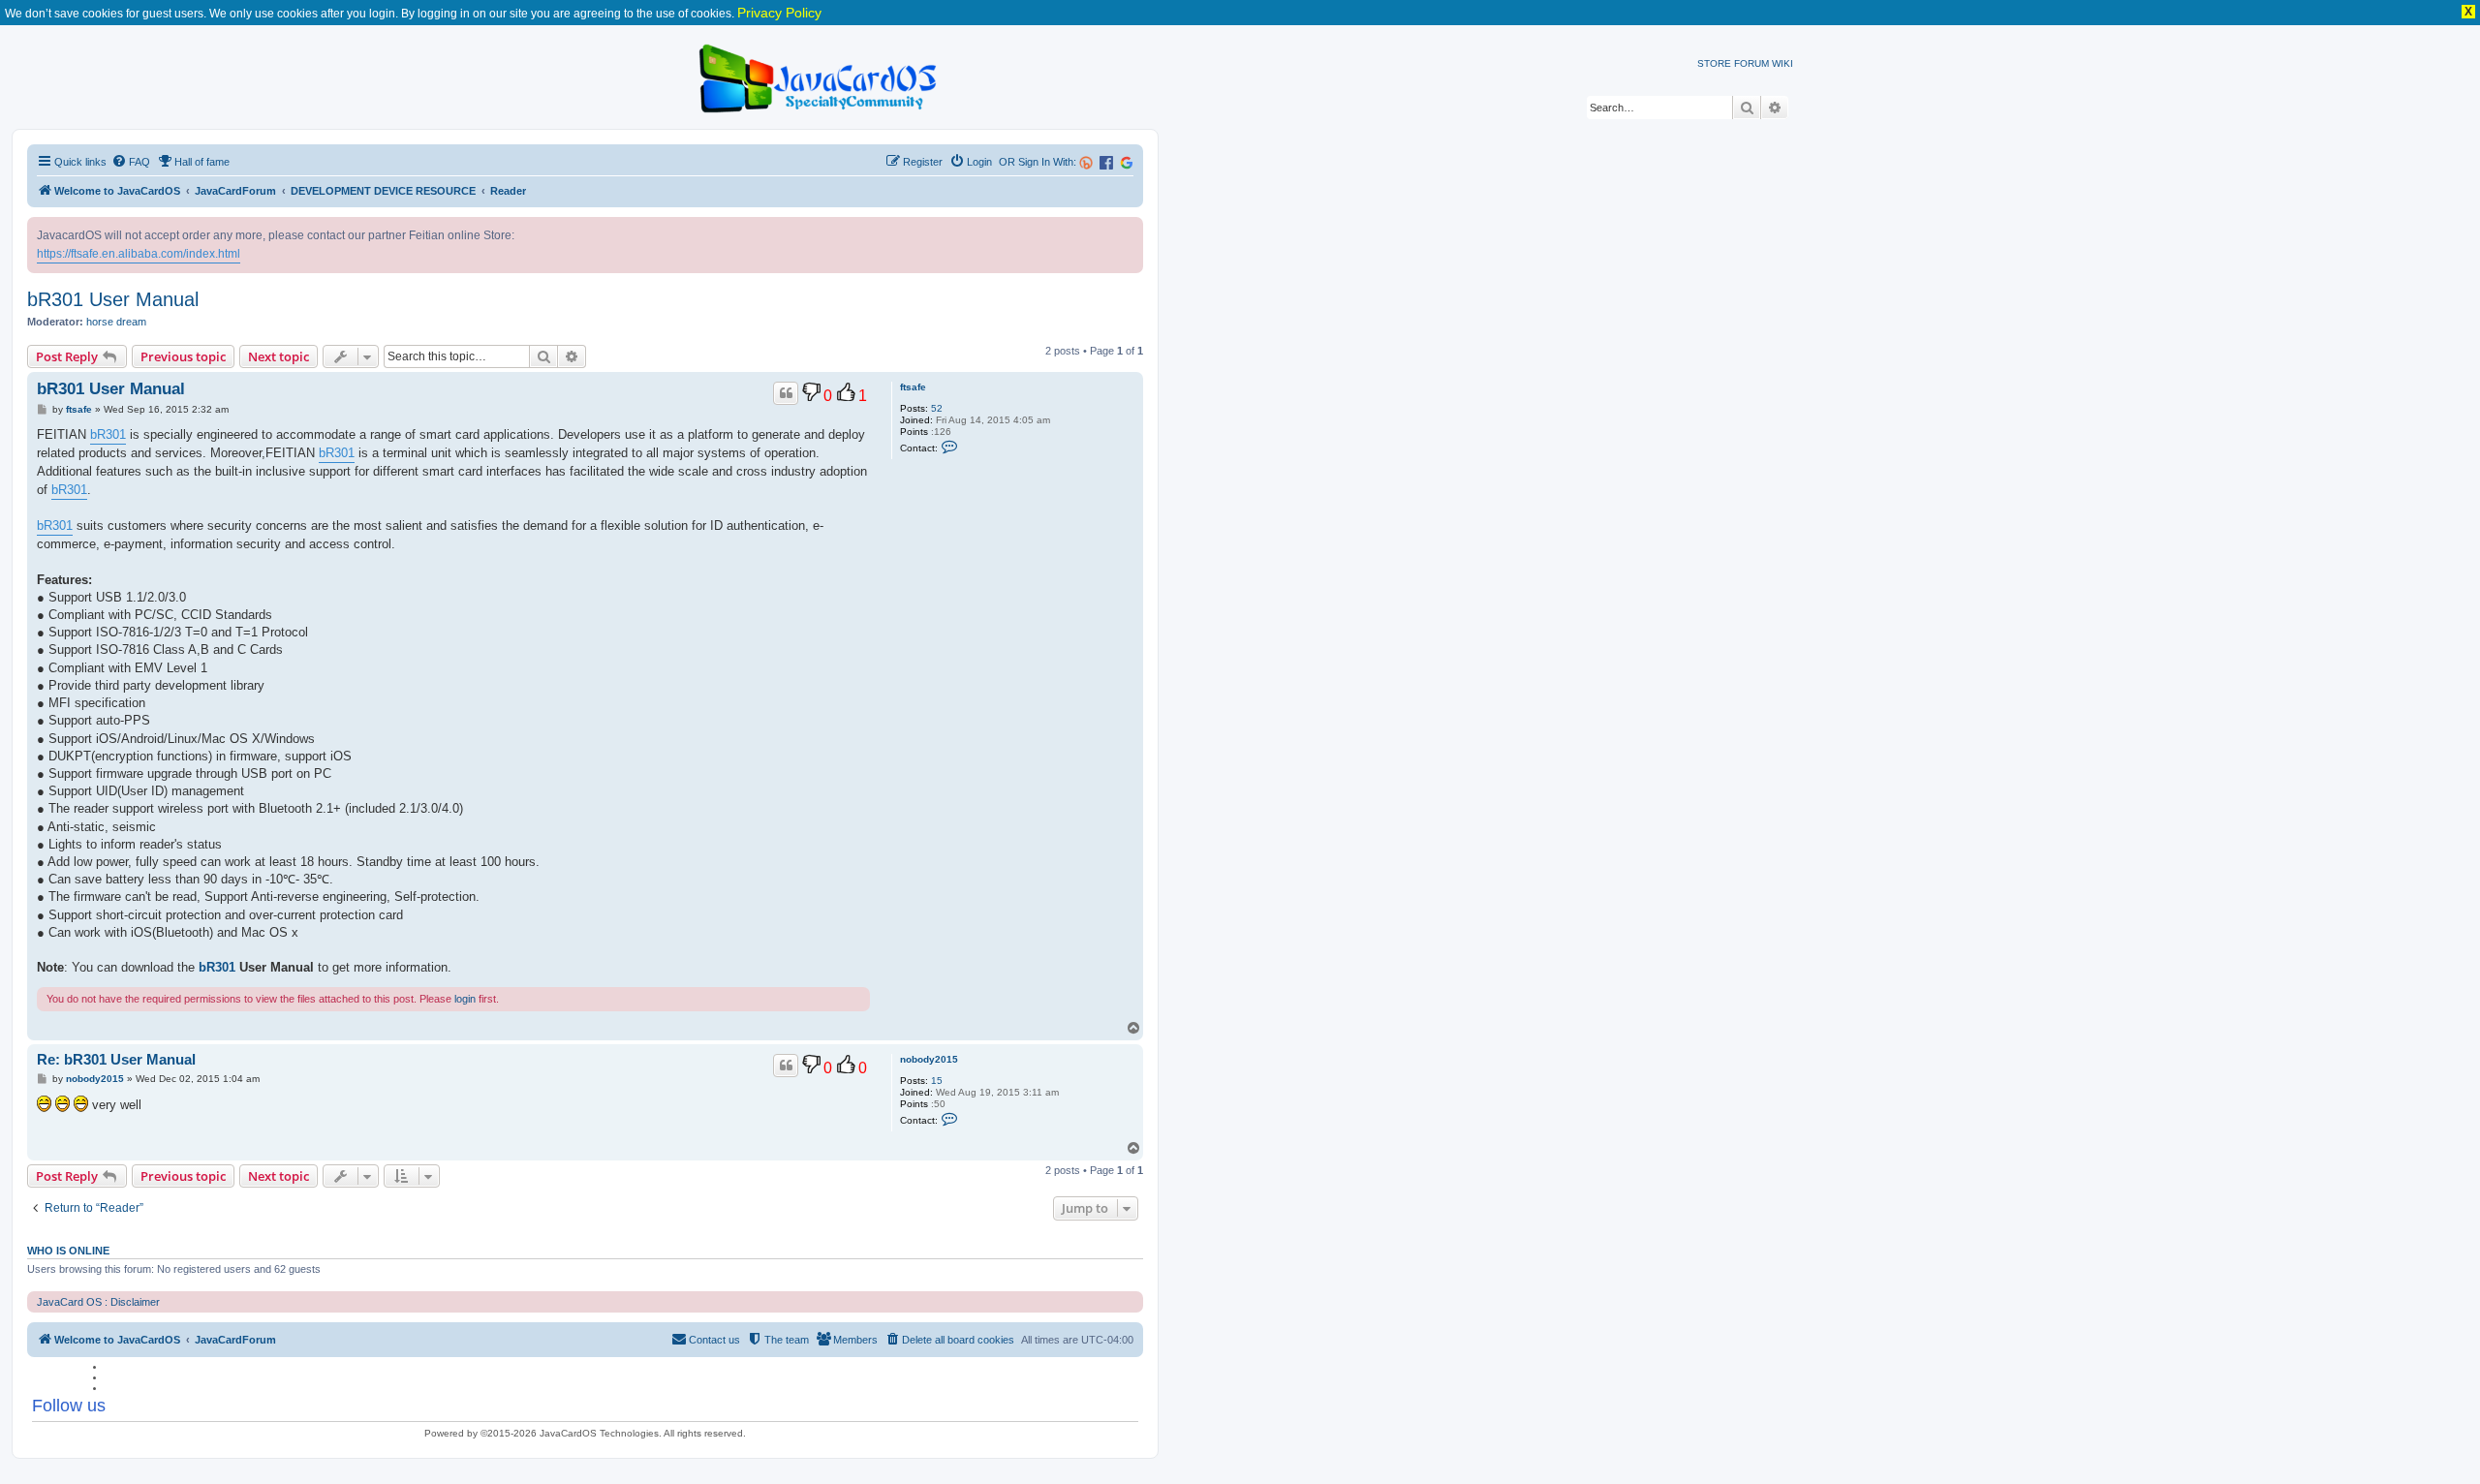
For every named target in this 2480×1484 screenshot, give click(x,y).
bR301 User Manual (113, 299)
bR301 (108, 434)
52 (937, 408)
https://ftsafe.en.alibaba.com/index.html (139, 254)
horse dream (116, 322)
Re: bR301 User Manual (116, 1059)
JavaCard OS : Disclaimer (98, 1302)
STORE (1714, 63)
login (465, 999)
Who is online (68, 1251)
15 (937, 1081)
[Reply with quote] (786, 393)
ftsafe (913, 387)
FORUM (1751, 63)
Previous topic (183, 356)
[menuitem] (131, 162)
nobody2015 (929, 1059)
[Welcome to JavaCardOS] (819, 75)
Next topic (279, 356)
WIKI (1782, 63)
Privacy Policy (779, 13)
